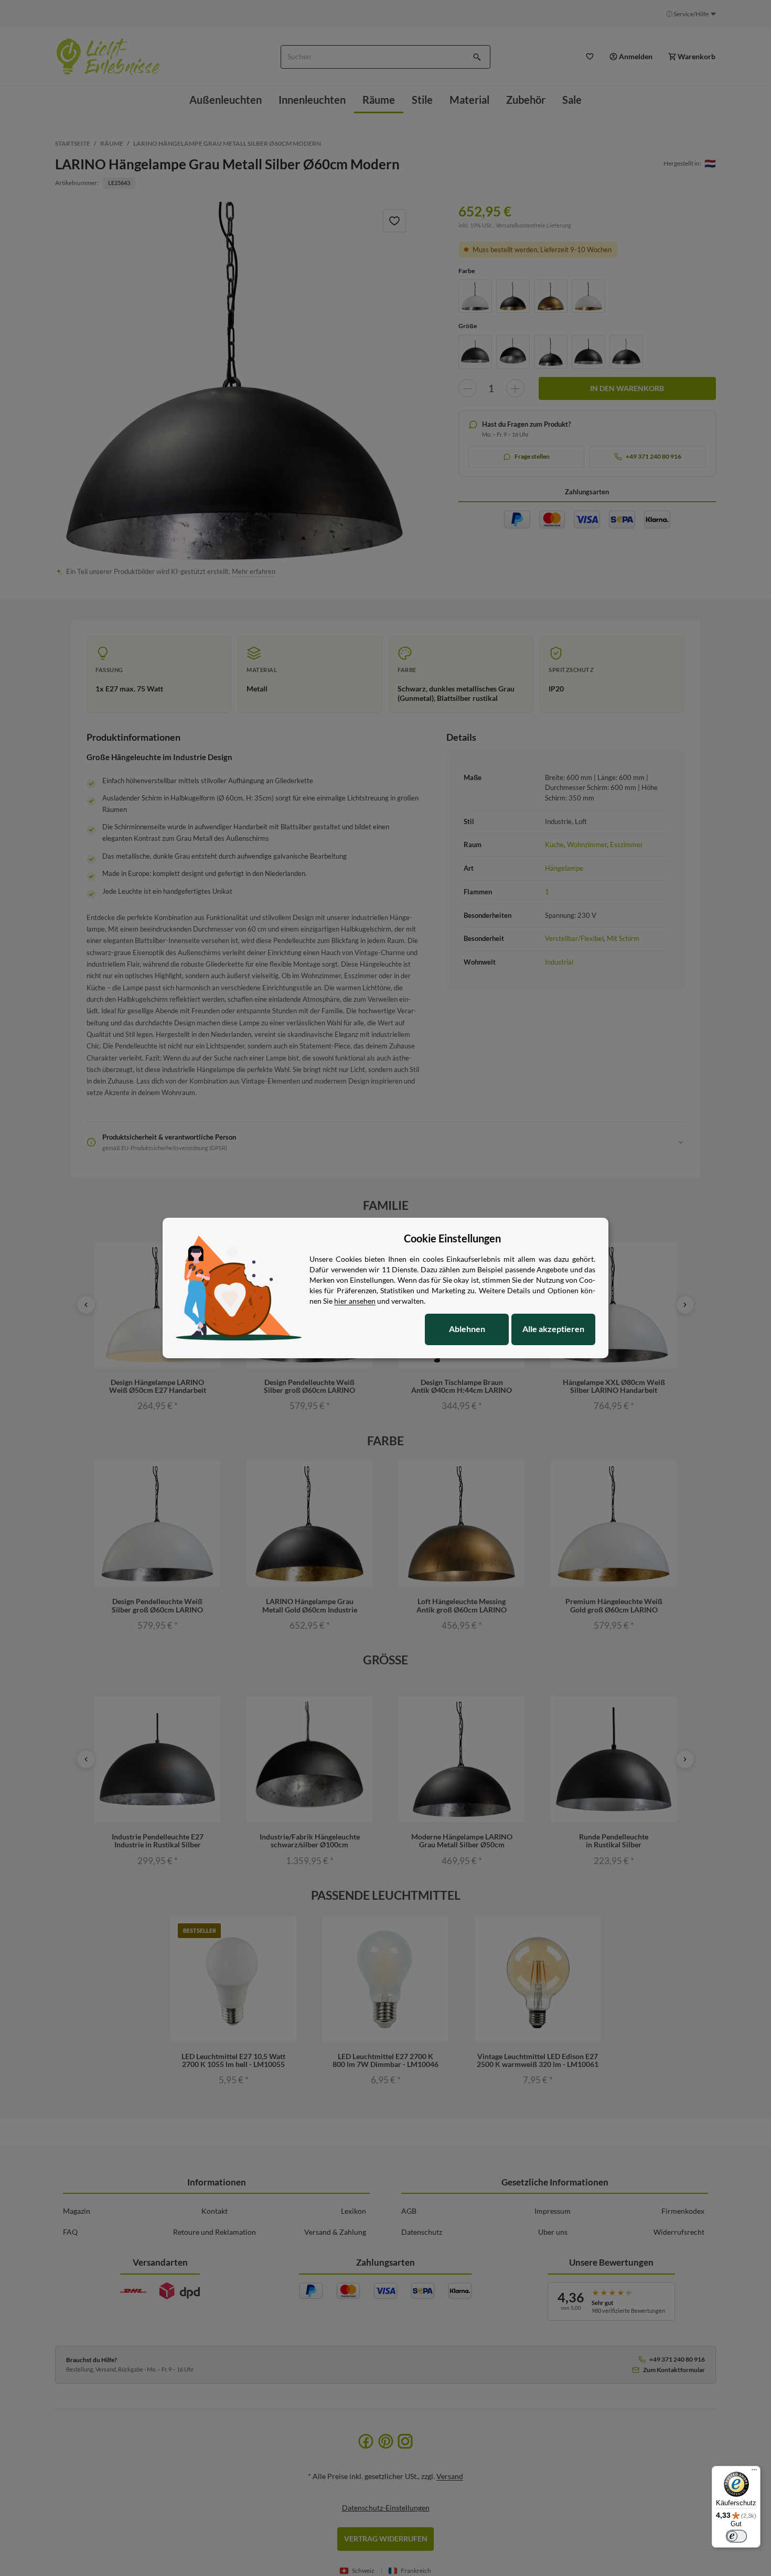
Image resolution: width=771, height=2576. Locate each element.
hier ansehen (355, 1301)
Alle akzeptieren (553, 1329)
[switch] (736, 2536)
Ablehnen (467, 1329)
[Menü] (754, 2472)
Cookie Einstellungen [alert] (452, 1238)
